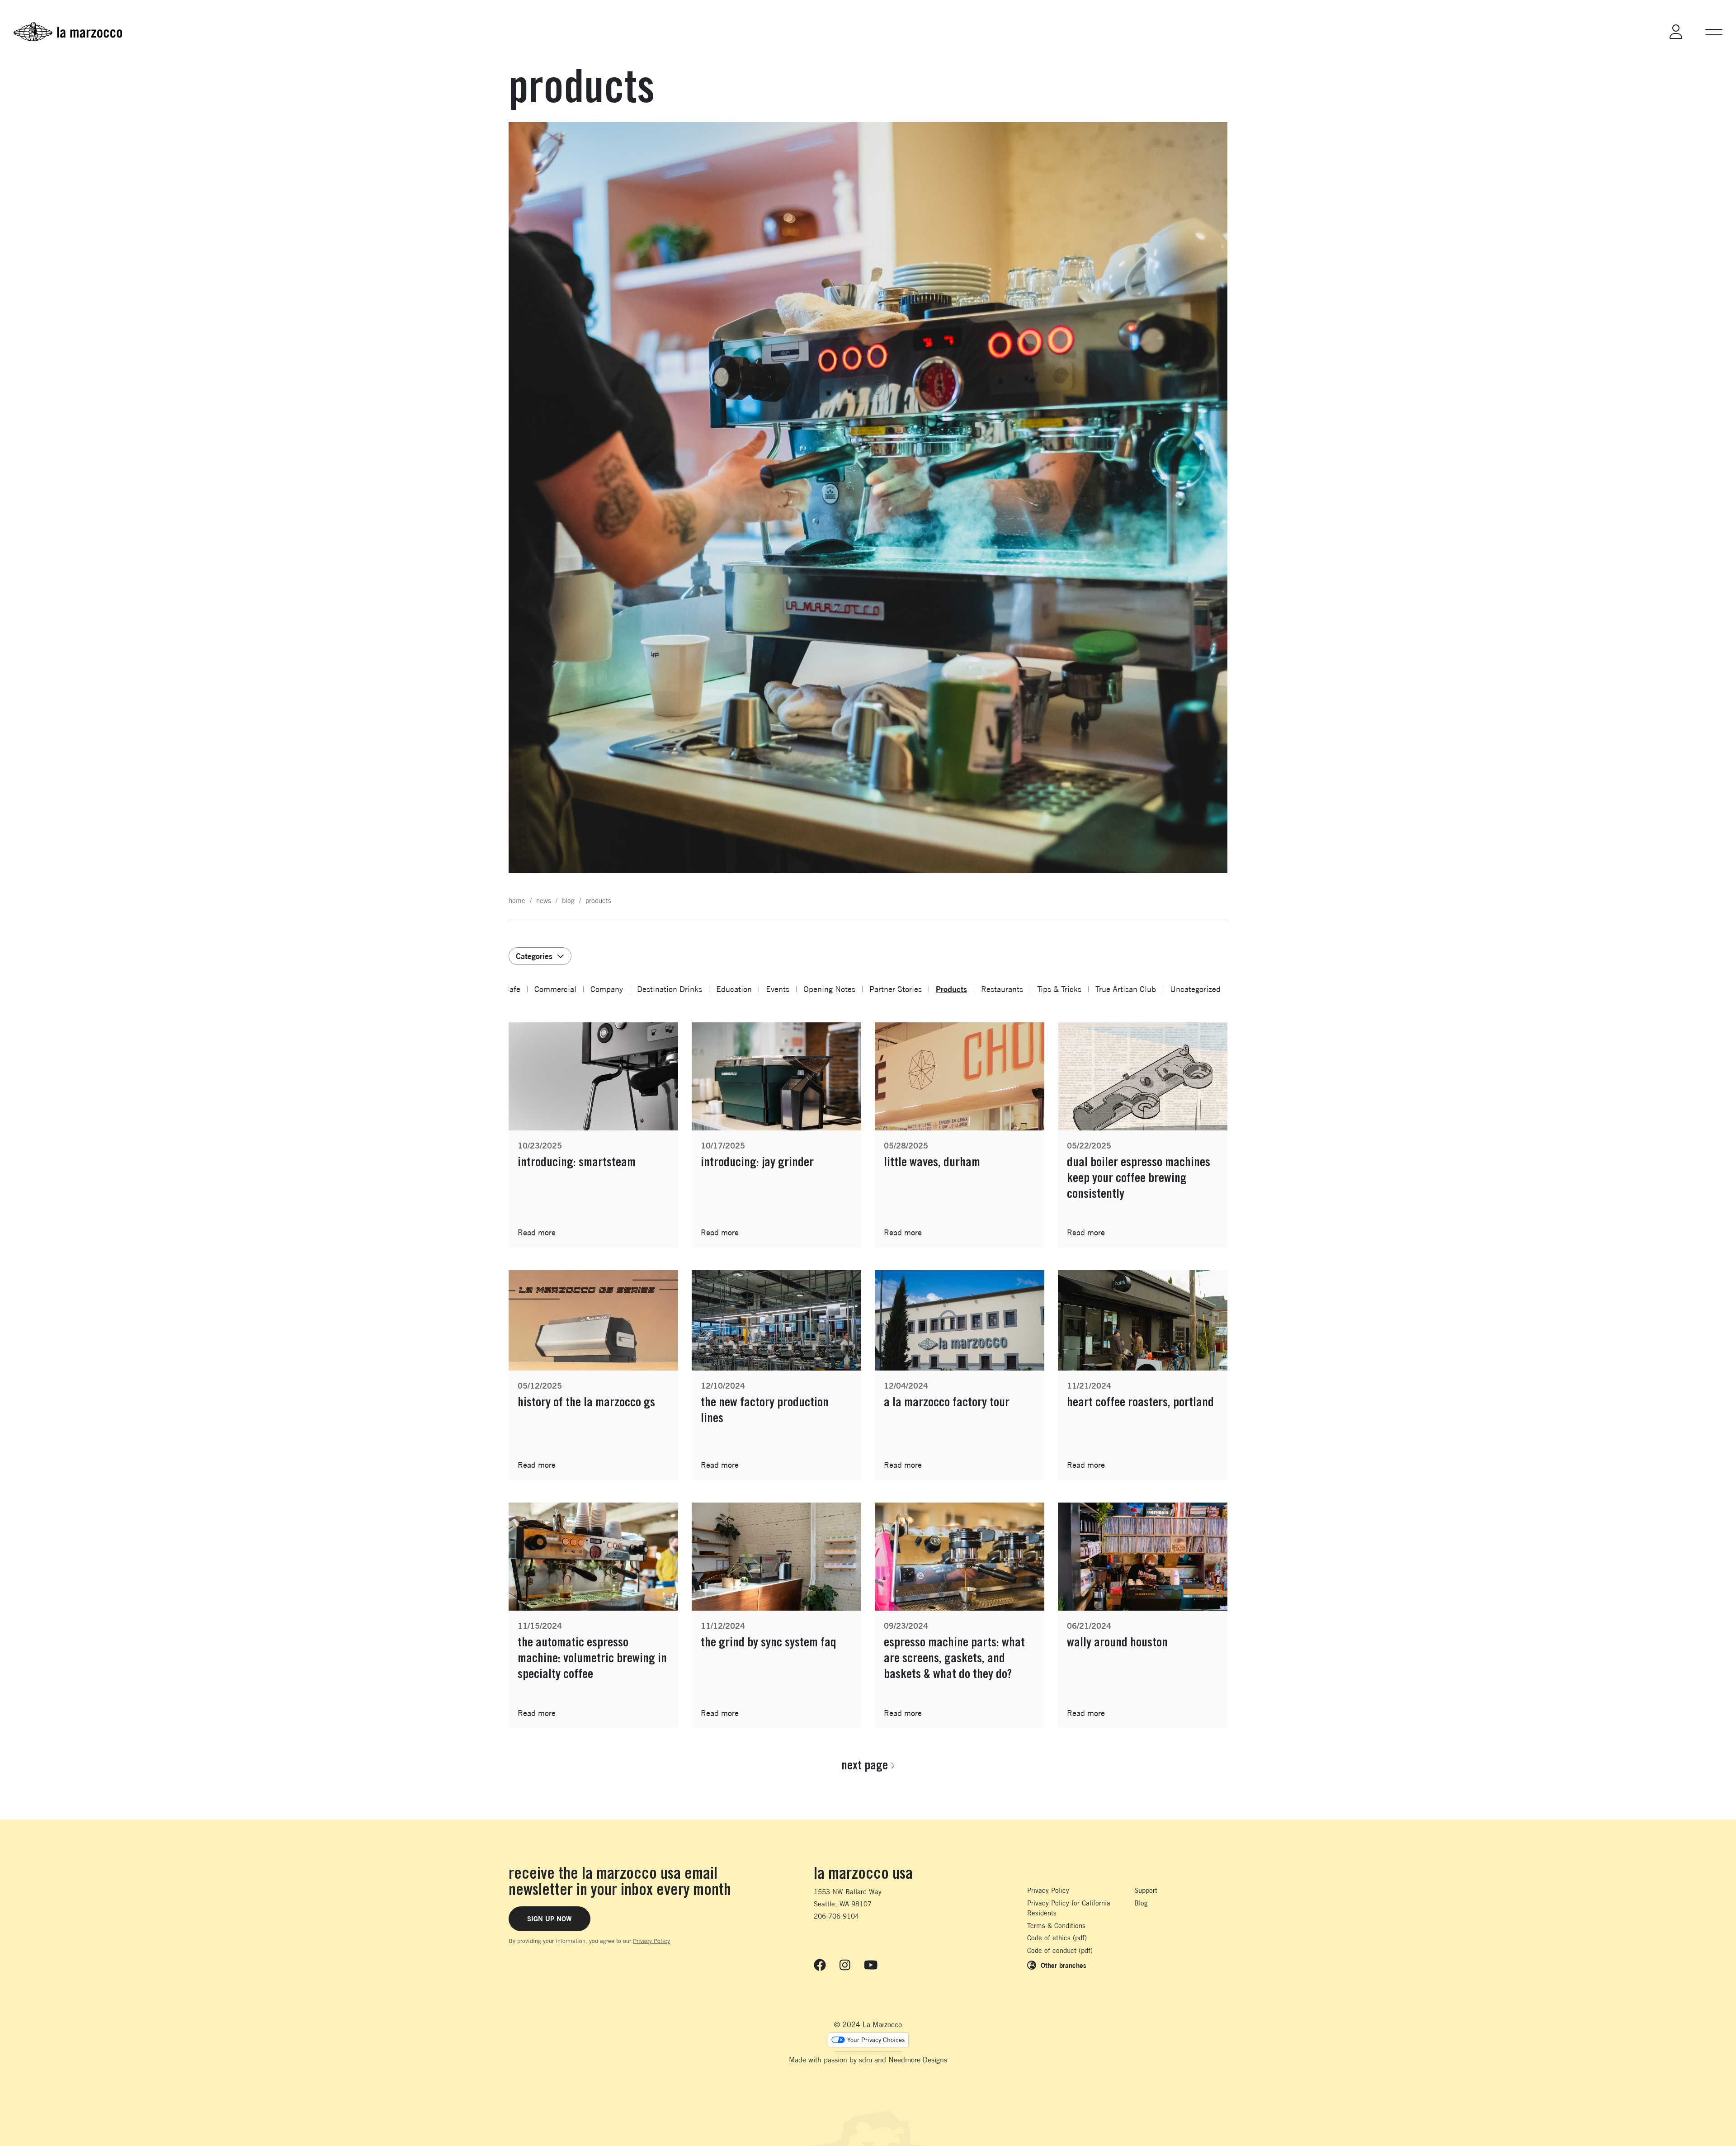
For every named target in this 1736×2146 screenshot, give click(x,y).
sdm (866, 2060)
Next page (865, 1765)
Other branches (1064, 1965)
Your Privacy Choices (876, 2040)
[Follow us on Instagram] (845, 1965)
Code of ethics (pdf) (1057, 1938)
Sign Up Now (550, 1919)
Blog (1141, 1903)
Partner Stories (896, 989)
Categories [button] (534, 956)
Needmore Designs (918, 2060)
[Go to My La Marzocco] (1676, 32)
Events (778, 989)
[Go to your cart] (1639, 32)
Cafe (512, 989)
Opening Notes (829, 989)
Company (607, 989)
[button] (1714, 32)
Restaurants (1002, 989)
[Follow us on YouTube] (871, 1965)
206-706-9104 (836, 1916)
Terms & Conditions (1056, 1926)
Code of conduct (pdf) (1060, 1950)
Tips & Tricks (1059, 989)
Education (734, 989)
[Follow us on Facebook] (820, 1965)
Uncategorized (1195, 989)
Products (951, 989)
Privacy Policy (651, 1941)
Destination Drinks (670, 989)
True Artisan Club (1126, 989)
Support (1146, 1890)
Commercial (555, 989)
